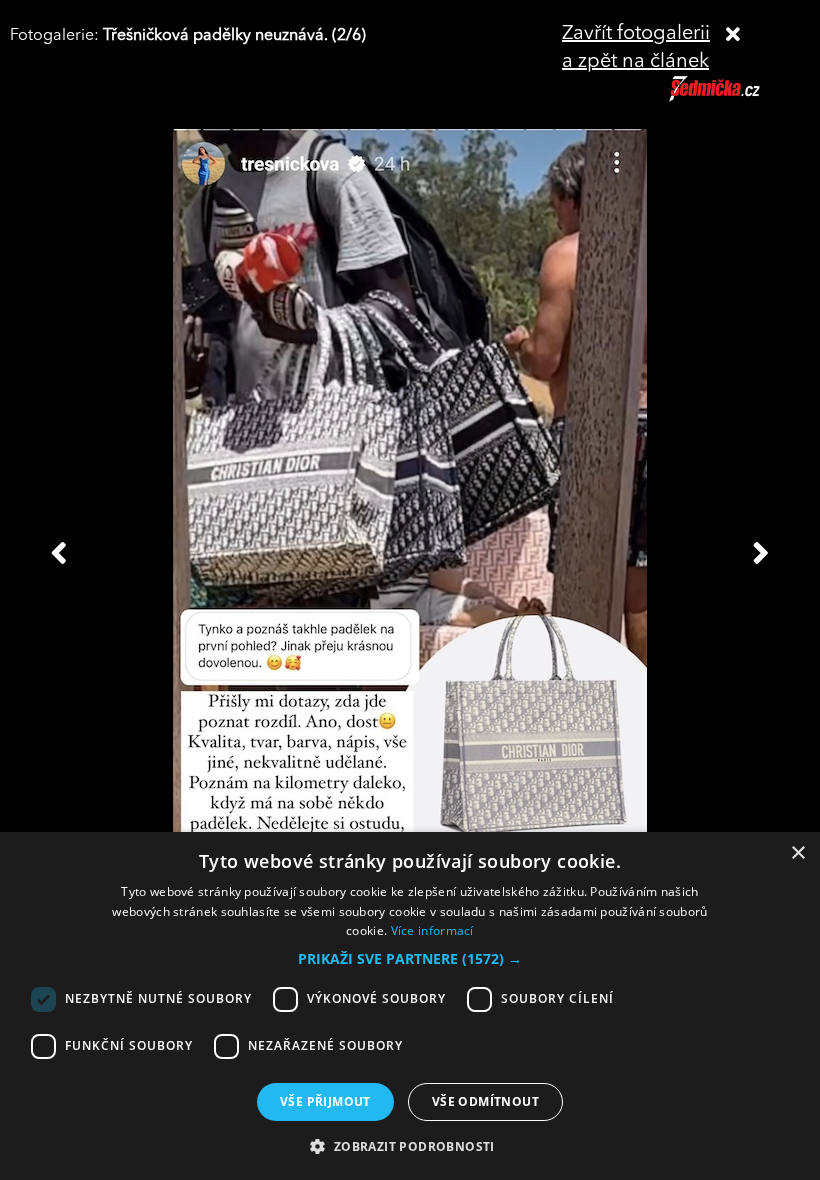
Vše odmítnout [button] (485, 1101)
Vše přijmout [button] (325, 1101)
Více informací (432, 930)
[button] (410, 959)
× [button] (797, 853)
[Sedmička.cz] (739, 98)
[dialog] (410, 1006)
